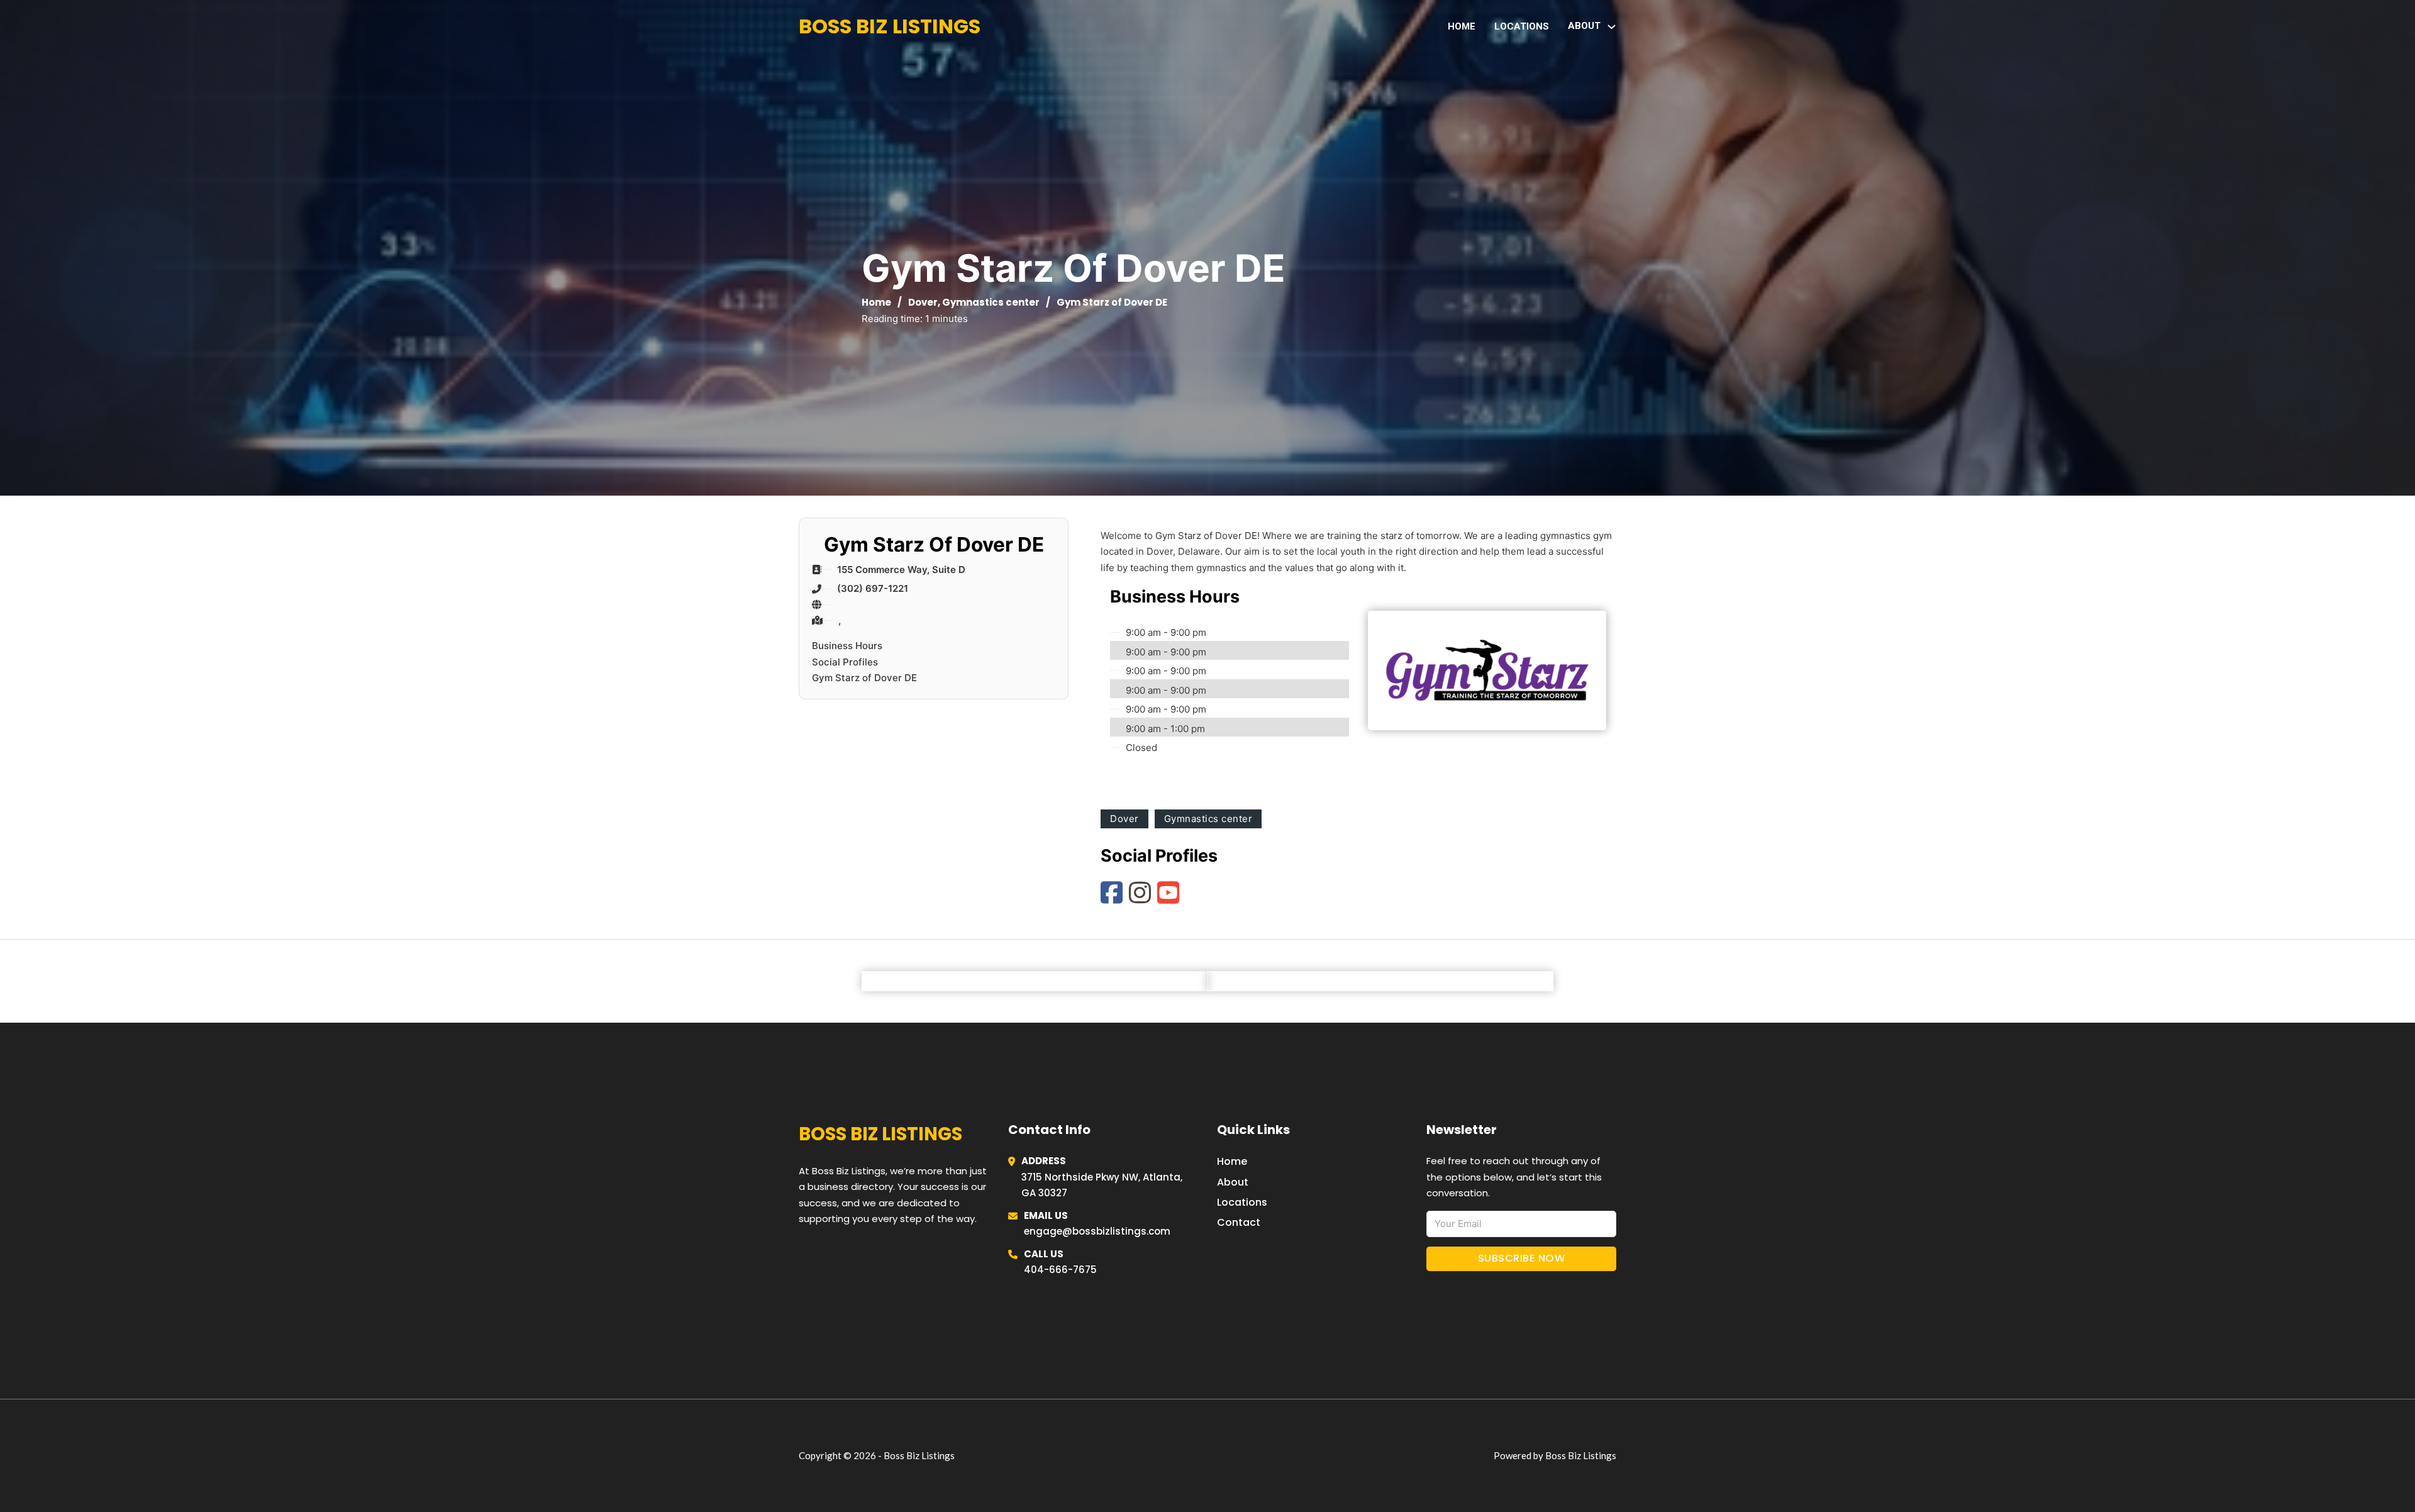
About (1233, 1182)
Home (1462, 26)
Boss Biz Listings (890, 26)
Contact (1239, 1222)
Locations (1522, 26)
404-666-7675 (1060, 1270)
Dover (923, 302)
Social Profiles (845, 662)
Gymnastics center (991, 302)
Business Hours (847, 646)
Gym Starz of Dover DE (864, 678)
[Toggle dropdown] (1612, 27)
